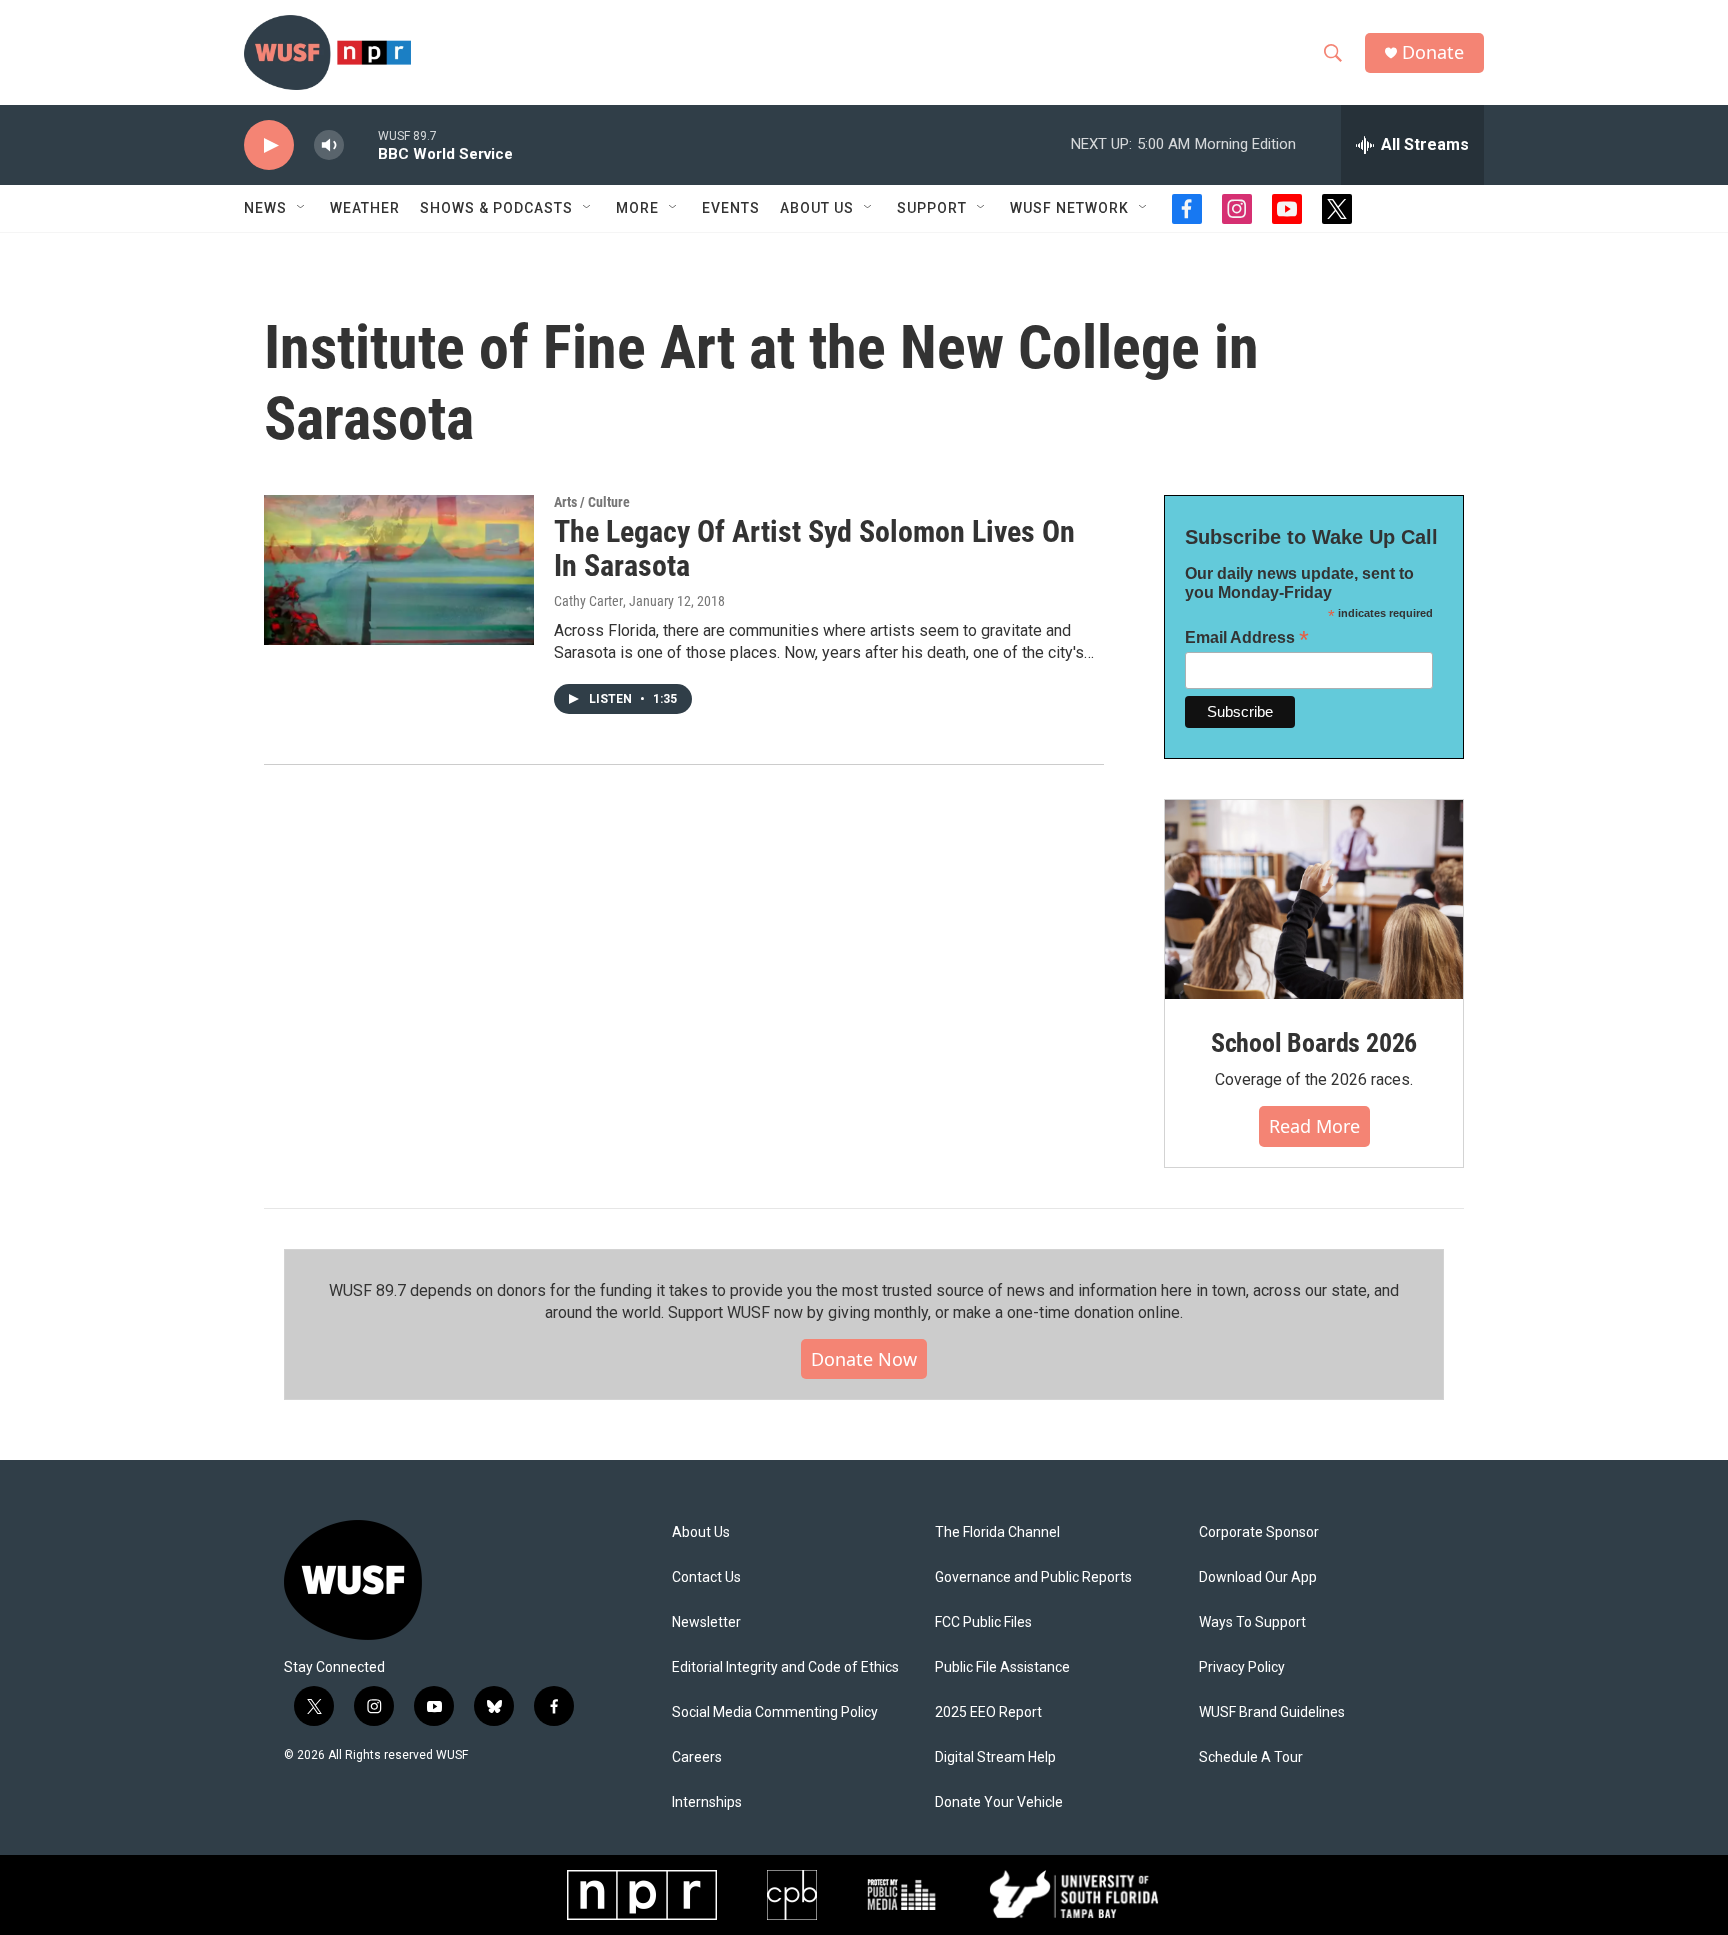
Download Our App (1258, 1577)
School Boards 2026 (1314, 1043)
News (265, 208)
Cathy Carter (588, 601)
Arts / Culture (592, 502)
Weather (365, 208)
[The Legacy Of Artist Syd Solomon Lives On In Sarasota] (399, 570)
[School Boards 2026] (1314, 899)
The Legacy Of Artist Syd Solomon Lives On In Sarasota (814, 549)
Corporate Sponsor (1259, 1532)
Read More (1314, 1126)
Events (731, 208)
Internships (707, 1802)
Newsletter (706, 1622)
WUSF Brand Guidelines (1272, 1712)
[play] (269, 145)
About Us (701, 1532)
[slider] (361, 144)
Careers (697, 1757)
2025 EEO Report (988, 1712)
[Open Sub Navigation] (302, 208)
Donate (1433, 52)
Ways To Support (1252, 1622)
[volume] (329, 145)
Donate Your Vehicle (999, 1802)
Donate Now (864, 1359)
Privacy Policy (1242, 1667)
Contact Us (706, 1577)
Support (932, 208)
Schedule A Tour (1251, 1757)
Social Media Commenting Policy (775, 1712)
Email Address (1247, 637)
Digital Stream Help (995, 1757)
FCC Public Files (983, 1622)
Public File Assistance (1002, 1667)
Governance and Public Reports (1033, 1577)
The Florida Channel (997, 1532)
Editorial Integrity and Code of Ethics (785, 1667)
